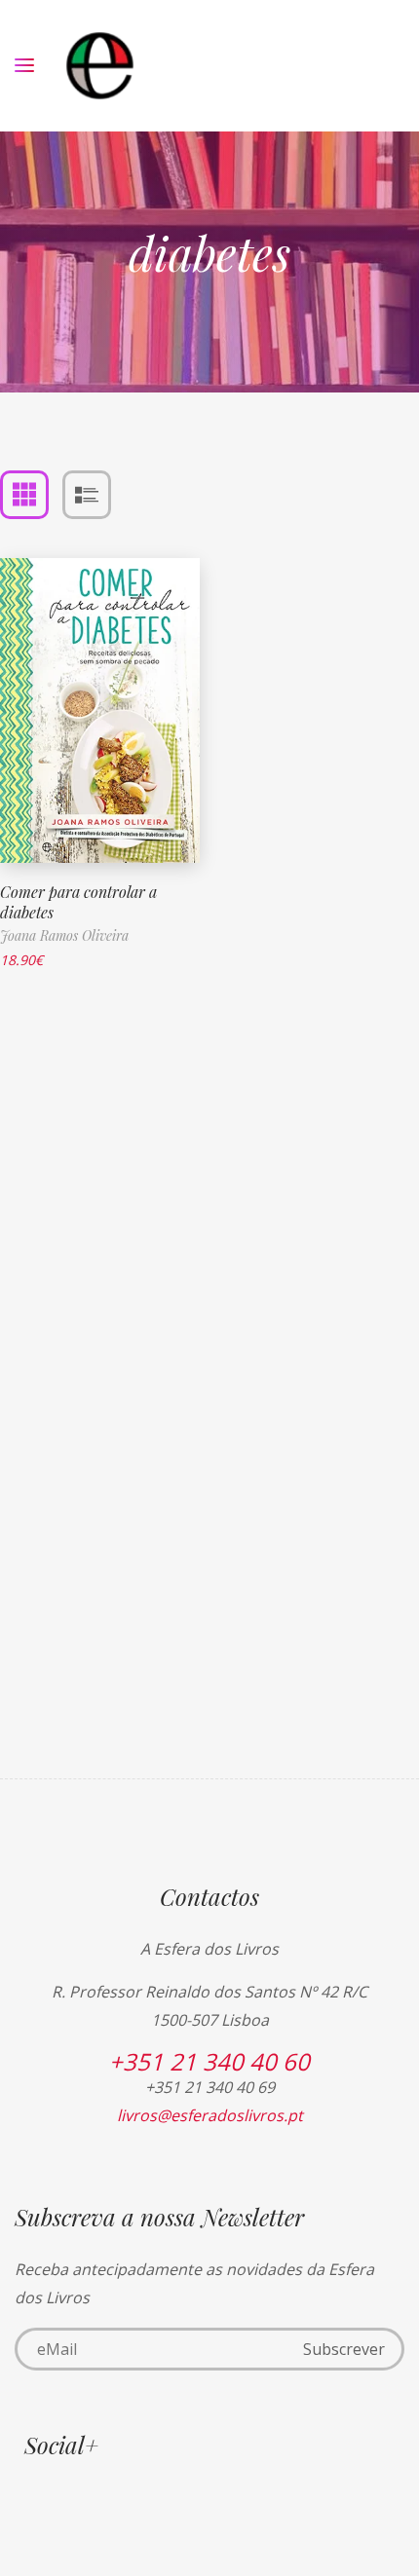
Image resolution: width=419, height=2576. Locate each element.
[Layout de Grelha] (24, 495)
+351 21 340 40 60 (209, 2061)
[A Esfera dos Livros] (100, 66)
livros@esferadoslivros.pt (210, 2115)
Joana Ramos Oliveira (64, 935)
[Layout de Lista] (87, 495)
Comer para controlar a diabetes (78, 902)
